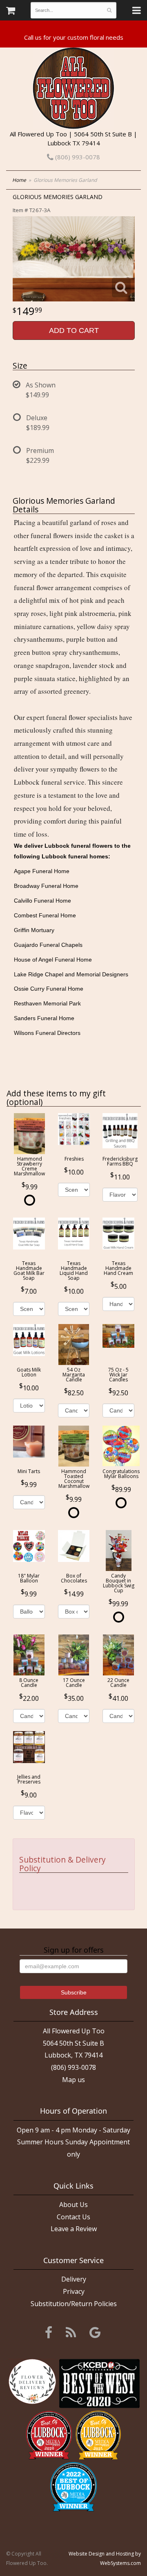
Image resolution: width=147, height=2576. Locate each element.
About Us (73, 2205)
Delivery (74, 2279)
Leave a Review (74, 2229)
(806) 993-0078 (77, 157)
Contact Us (73, 2217)
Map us (73, 2080)
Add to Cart (74, 330)
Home (19, 180)
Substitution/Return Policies (74, 2304)
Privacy (74, 2291)
